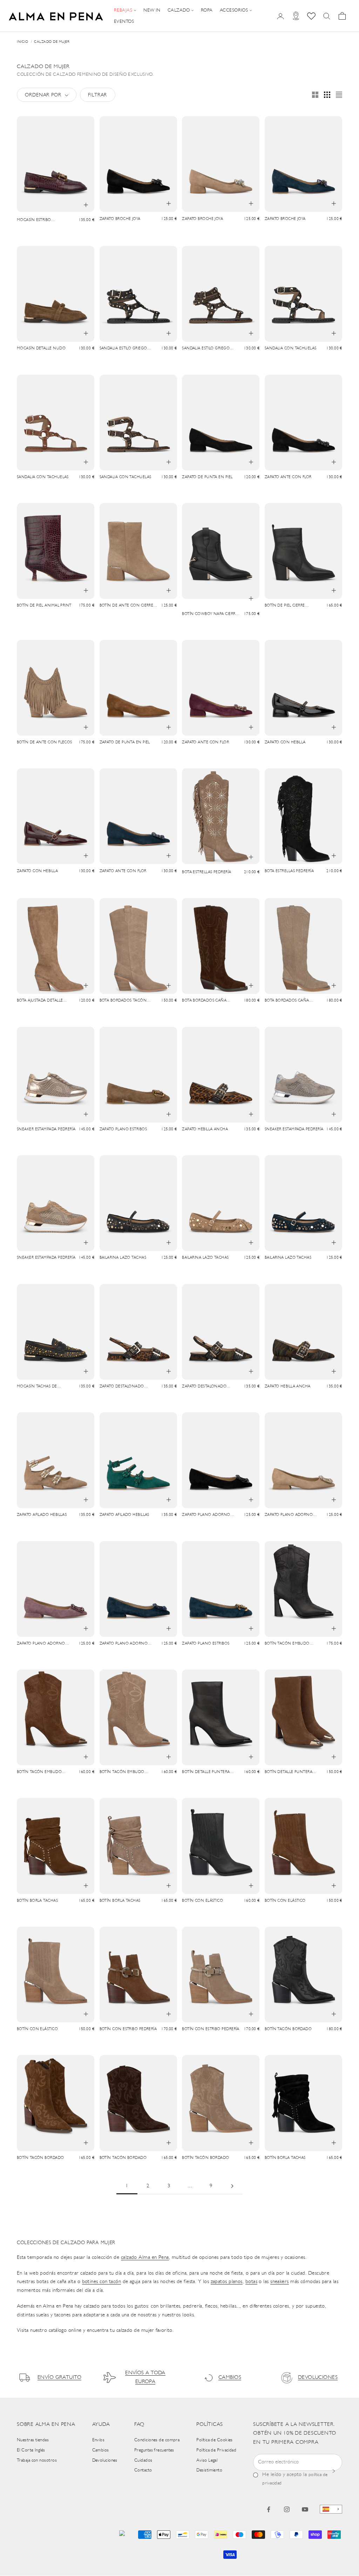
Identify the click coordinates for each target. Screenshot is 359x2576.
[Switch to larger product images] (315, 95)
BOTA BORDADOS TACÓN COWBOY (123, 1001)
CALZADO (179, 10)
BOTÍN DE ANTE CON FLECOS (45, 742)
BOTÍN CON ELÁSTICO (202, 1901)
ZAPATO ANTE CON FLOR (288, 477)
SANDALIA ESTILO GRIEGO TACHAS (123, 349)
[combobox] (331, 2509)
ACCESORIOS (234, 10)
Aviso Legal (207, 2460)
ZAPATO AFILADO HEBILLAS (42, 1515)
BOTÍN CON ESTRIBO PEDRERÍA (128, 2029)
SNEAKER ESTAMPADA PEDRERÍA (46, 1129)
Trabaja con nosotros (37, 2460)
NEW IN (152, 10)
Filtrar (97, 95)
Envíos (99, 2440)
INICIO (22, 42)
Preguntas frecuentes (154, 2450)
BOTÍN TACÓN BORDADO (288, 2029)
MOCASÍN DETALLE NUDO (41, 349)
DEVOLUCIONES (318, 2378)
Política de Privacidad (216, 2450)
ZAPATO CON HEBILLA (285, 742)
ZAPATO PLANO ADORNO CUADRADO (206, 1516)
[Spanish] (331, 2509)
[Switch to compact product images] (339, 95)
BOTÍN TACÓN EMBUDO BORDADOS (287, 1644)
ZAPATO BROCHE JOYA (120, 219)
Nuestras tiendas (33, 2440)
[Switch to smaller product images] (327, 95)
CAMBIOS (230, 2378)
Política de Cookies (215, 2440)
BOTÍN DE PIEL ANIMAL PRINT (44, 606)
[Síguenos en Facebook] (269, 2509)
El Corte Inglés (31, 2450)
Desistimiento (209, 2470)
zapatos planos (227, 2282)
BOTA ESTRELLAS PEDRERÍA (206, 872)
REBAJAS (123, 10)
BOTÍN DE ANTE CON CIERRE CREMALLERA (127, 606)
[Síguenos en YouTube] (305, 2509)
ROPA (207, 10)
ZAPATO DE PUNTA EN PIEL (207, 477)
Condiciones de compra (157, 2440)
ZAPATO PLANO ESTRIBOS (123, 1129)
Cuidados (143, 2460)
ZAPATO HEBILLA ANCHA (205, 1129)
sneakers (280, 2282)
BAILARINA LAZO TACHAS (123, 1258)
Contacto (143, 2470)
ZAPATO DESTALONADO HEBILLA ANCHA (122, 1387)
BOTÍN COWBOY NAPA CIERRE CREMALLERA (210, 615)
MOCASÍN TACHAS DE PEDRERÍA (37, 1387)
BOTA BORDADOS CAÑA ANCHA (204, 1001)
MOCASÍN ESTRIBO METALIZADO (34, 221)
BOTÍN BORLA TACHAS (37, 1901)
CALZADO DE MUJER (52, 42)
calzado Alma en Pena (145, 2258)
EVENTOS (124, 22)
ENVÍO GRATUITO (59, 2378)
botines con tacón (102, 2282)
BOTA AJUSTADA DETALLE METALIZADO (40, 1001)
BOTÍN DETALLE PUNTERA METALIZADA (206, 1773)
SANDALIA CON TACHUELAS (291, 349)
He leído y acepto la (295, 2479)
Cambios (101, 2450)
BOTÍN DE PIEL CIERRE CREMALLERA (285, 606)
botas (251, 2282)
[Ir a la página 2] (232, 2186)
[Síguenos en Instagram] (287, 2509)
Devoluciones (105, 2460)
